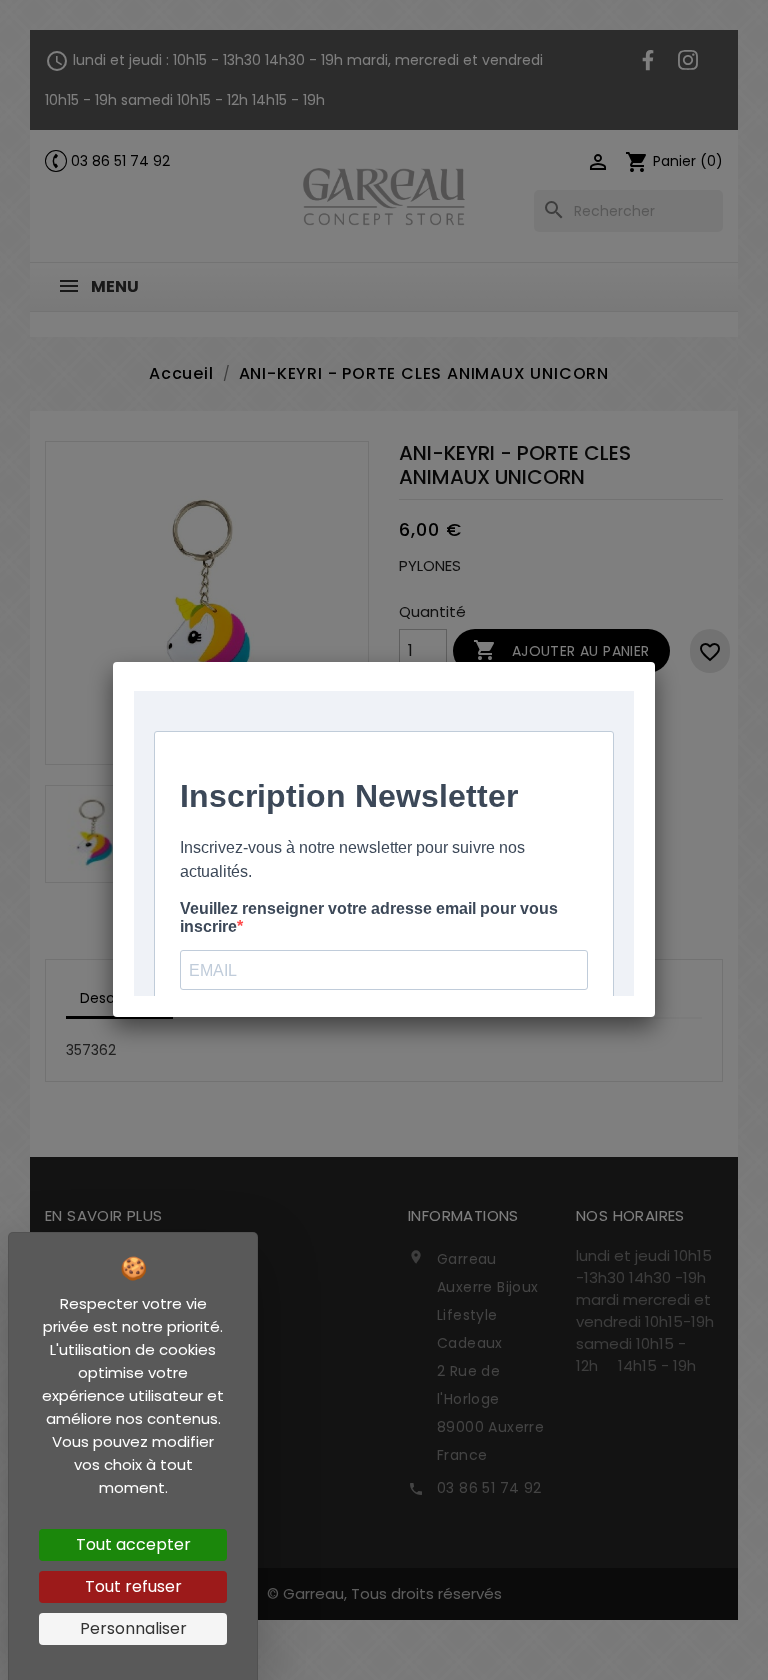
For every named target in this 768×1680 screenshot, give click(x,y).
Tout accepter (133, 1544)
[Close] (655, 662)
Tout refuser (133, 1586)
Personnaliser (133, 1628)
